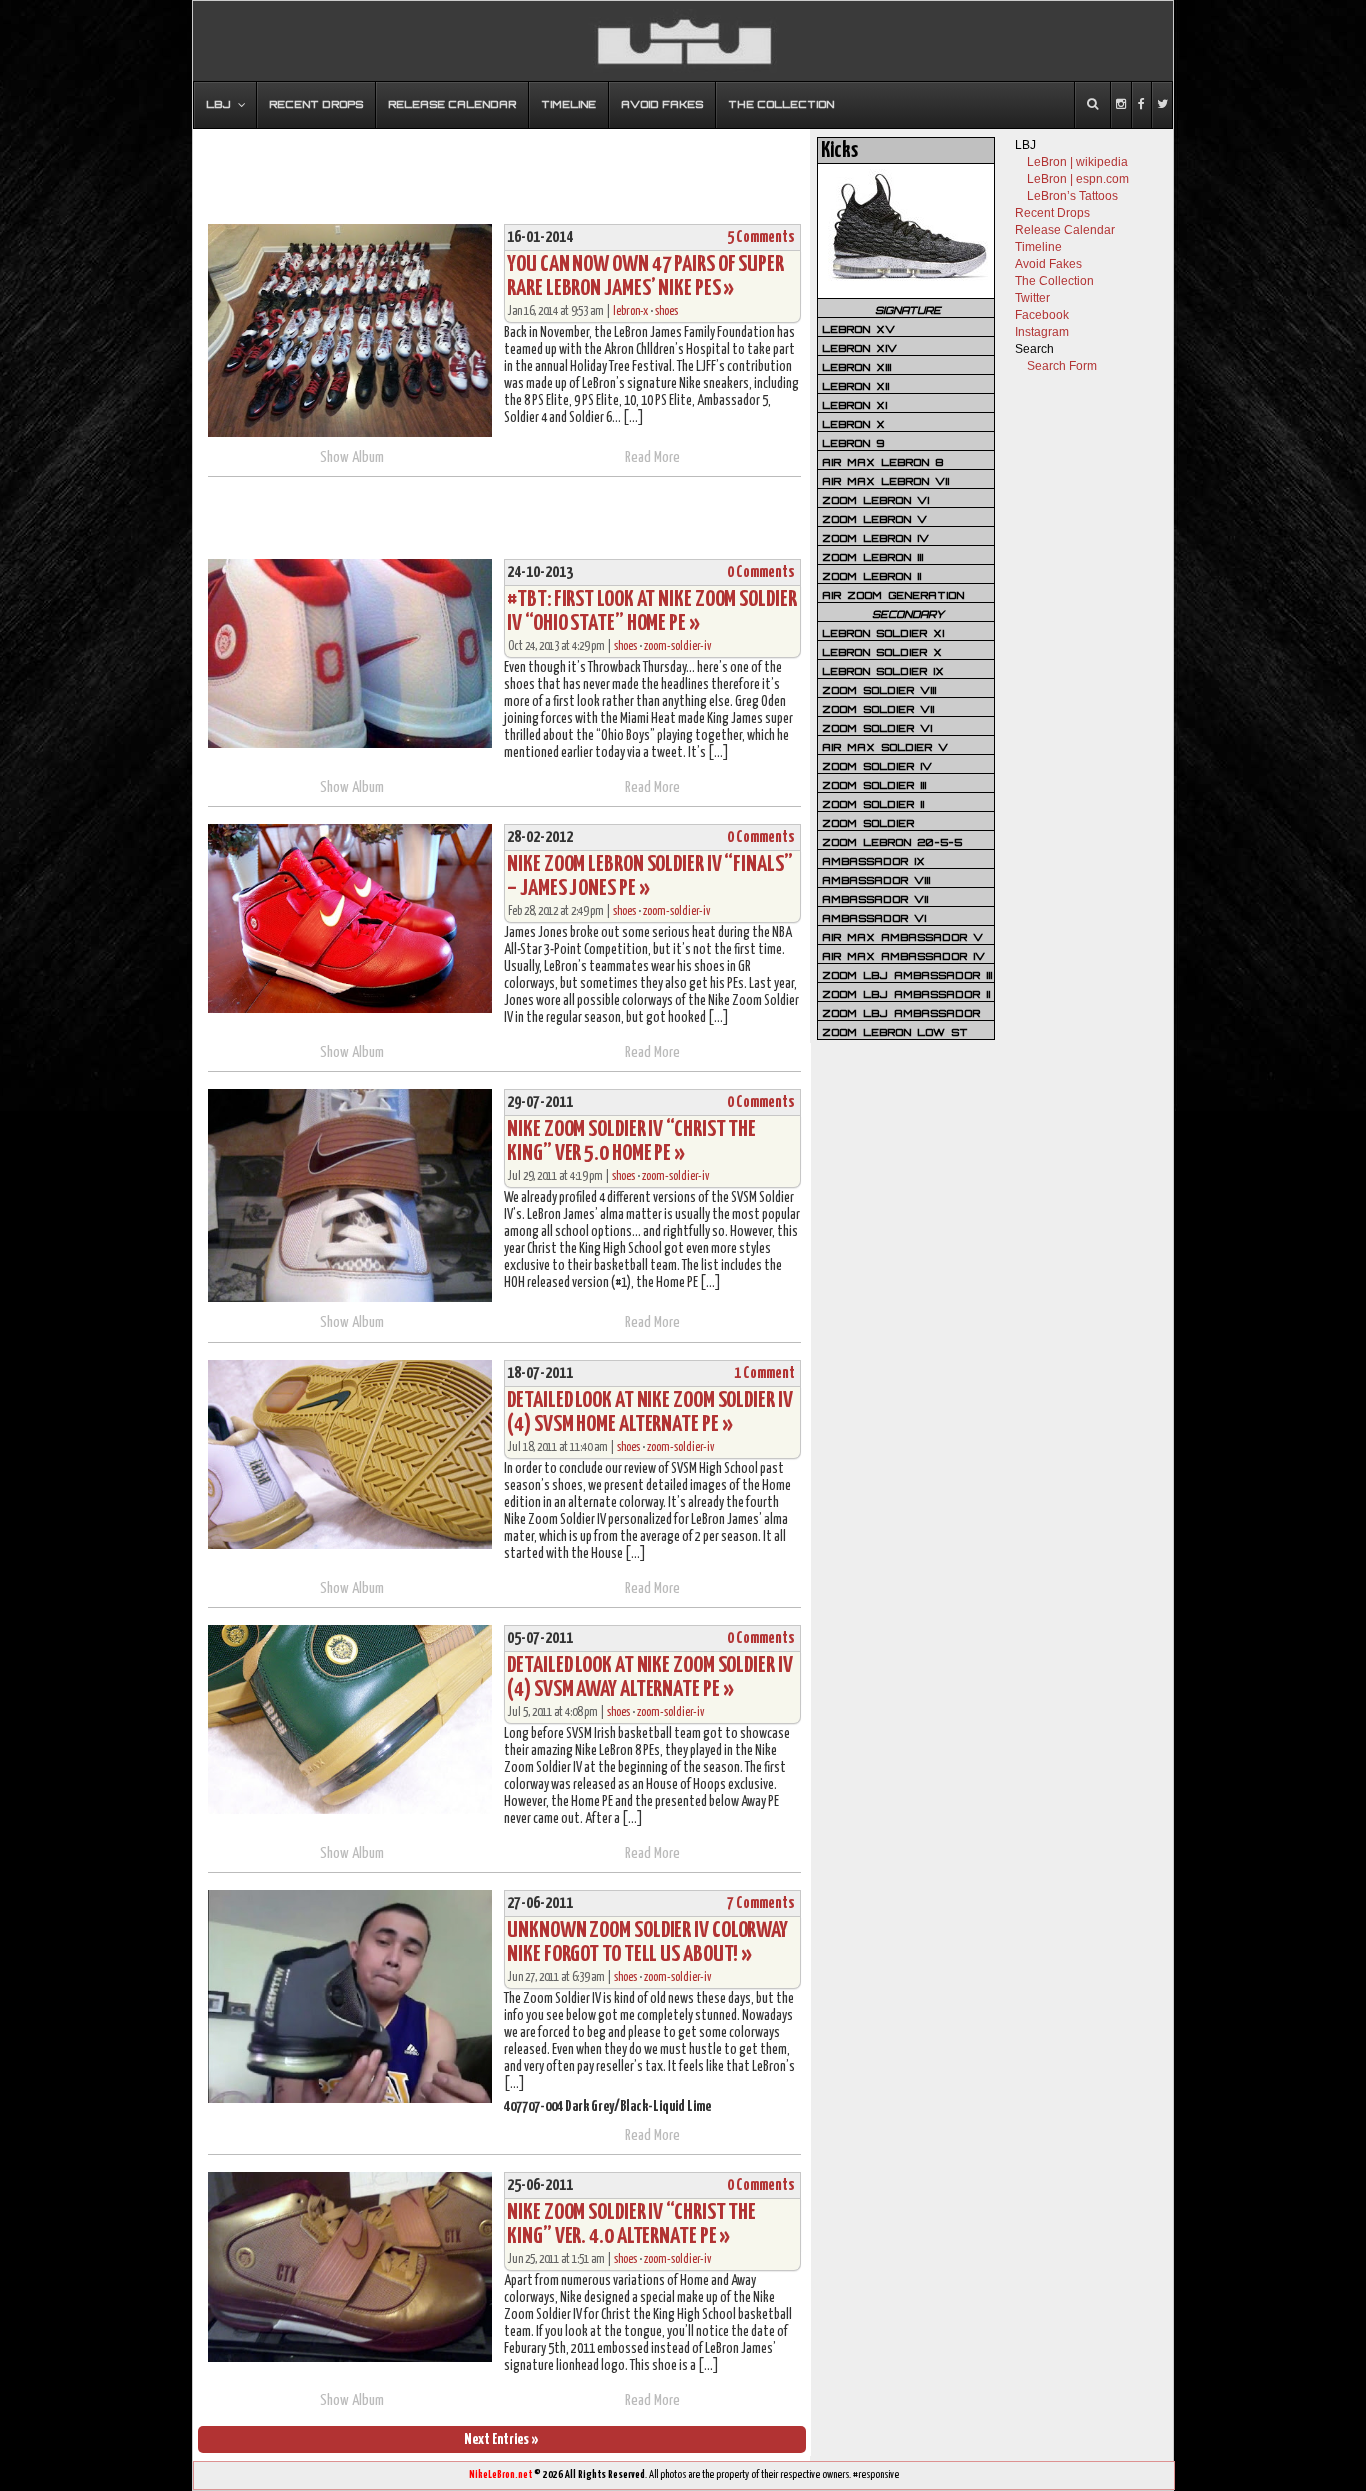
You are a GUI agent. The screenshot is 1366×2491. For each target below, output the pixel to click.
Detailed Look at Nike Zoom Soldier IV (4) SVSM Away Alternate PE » (649, 1677)
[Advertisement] (502, 167)
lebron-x (630, 311)
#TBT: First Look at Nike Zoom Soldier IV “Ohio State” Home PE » (651, 611)
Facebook (1042, 315)
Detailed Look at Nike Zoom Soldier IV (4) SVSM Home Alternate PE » (649, 1412)
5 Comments (761, 237)
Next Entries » (501, 2439)
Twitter (1032, 298)
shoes (666, 311)
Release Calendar (1065, 230)
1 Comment (764, 1373)
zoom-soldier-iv (677, 646)
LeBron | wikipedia (1077, 162)
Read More (652, 457)
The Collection (1054, 281)
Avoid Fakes (1048, 264)
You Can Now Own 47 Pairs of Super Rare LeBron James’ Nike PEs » (645, 276)
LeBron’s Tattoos (1072, 196)
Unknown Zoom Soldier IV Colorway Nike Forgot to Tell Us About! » (647, 1942)
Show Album (352, 457)
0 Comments (761, 572)
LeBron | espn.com (1078, 179)
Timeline (1038, 247)
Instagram (1042, 332)
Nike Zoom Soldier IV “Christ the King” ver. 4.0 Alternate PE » (631, 2224)
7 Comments (761, 1903)
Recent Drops (1052, 213)
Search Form (1062, 366)
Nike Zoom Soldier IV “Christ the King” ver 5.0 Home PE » (631, 1141)
